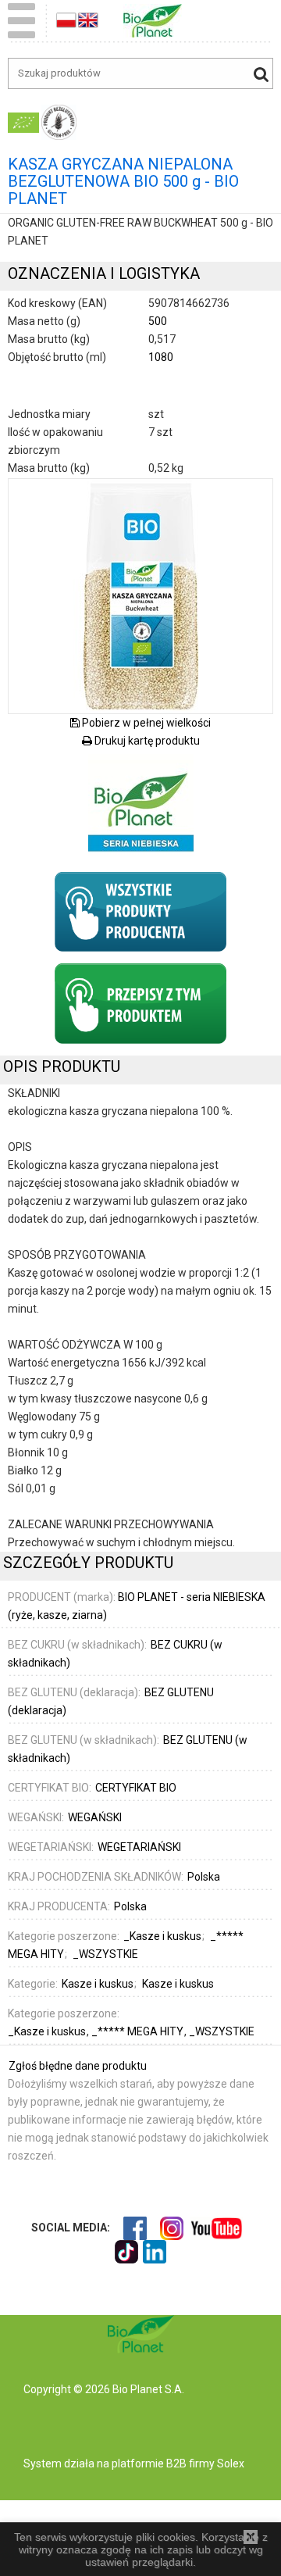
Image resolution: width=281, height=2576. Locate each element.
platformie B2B (148, 2463)
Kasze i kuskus (98, 1984)
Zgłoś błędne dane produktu (78, 2066)
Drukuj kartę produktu (146, 741)
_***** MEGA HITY (139, 2031)
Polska (204, 1877)
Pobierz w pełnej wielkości (145, 723)
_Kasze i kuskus (48, 2031)
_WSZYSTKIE (222, 2031)
